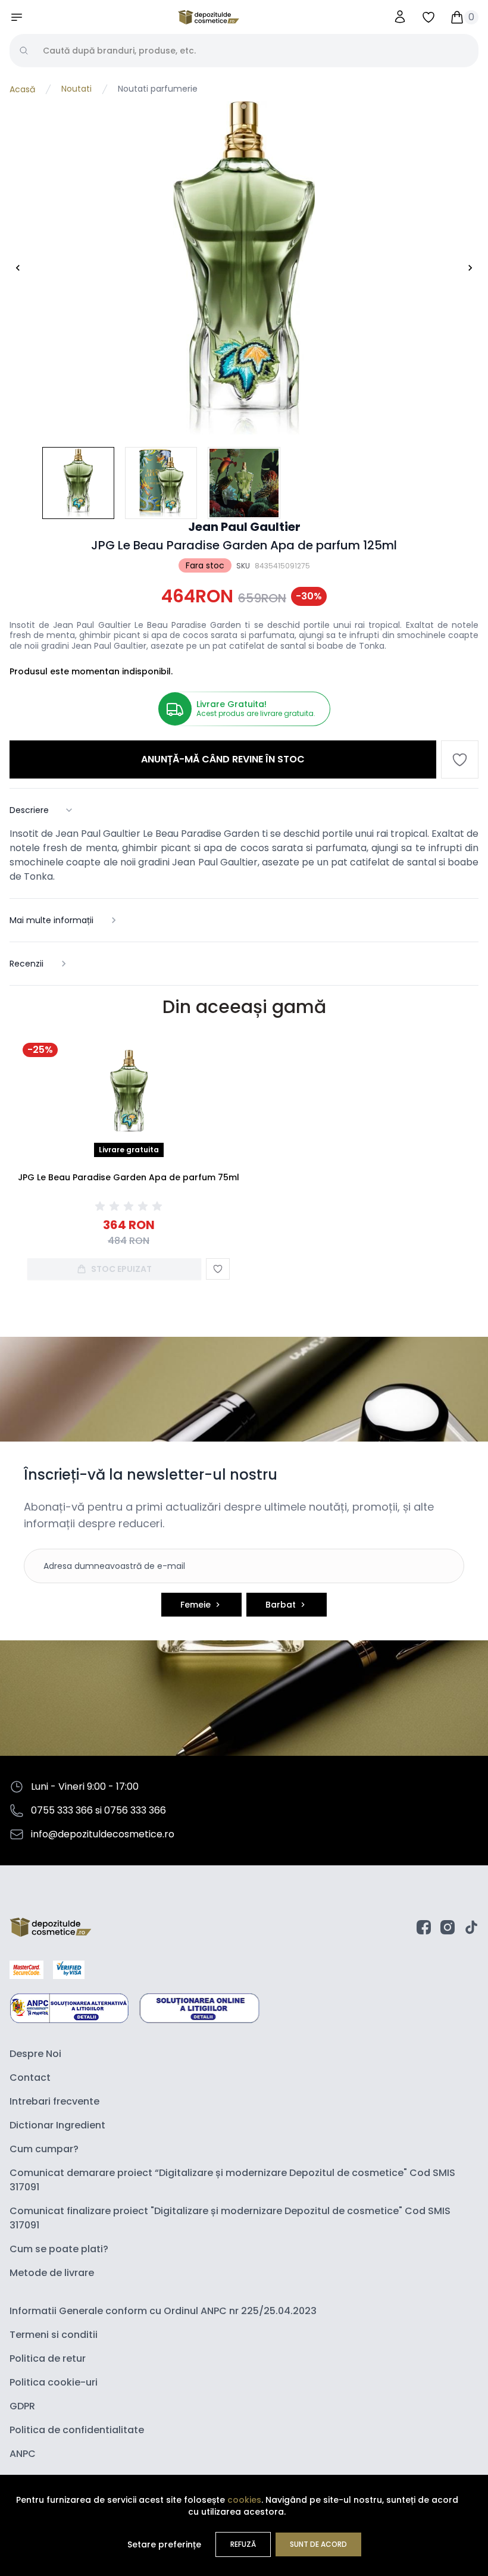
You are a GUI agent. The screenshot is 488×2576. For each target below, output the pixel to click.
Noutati (76, 89)
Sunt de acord (318, 2544)
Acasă (22, 89)
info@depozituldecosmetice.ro (103, 1834)
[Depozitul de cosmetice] (209, 17)
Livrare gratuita (129, 1150)
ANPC (23, 2454)
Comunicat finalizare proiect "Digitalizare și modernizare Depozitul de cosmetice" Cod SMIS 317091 (230, 2218)
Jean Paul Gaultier (244, 527)
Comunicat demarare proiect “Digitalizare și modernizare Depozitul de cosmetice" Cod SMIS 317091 (232, 2180)
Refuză (243, 2544)
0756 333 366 (135, 1810)
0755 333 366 (62, 1810)
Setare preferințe (164, 2544)
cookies (244, 2500)
